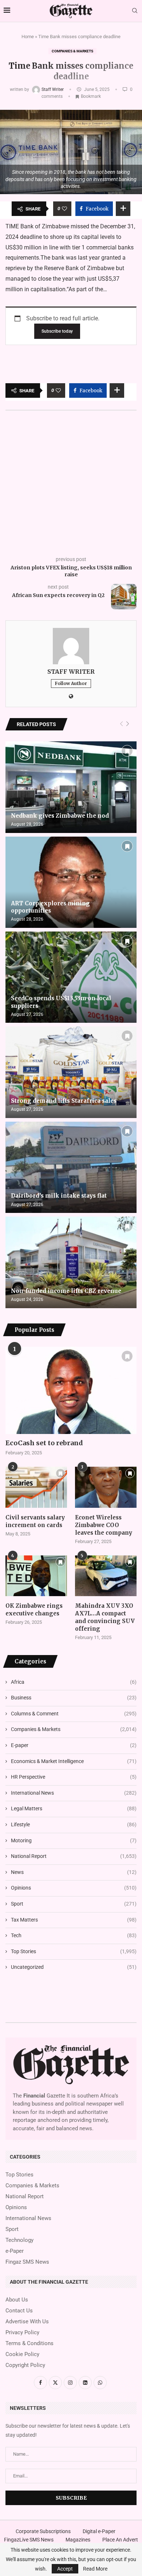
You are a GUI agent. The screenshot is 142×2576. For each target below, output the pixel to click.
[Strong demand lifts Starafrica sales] (71, 1072)
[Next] (128, 724)
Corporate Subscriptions (43, 2531)
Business (74, 1698)
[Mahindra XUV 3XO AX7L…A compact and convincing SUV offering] (106, 1576)
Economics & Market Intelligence (74, 1761)
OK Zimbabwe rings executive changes (34, 1610)
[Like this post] (64, 209)
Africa (74, 1682)
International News (74, 1793)
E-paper (74, 1745)
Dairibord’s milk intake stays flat (59, 1196)
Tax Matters (74, 1920)
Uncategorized (74, 1967)
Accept (65, 2569)
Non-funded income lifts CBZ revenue (66, 1291)
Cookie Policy (22, 2354)
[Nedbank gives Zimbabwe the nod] (71, 787)
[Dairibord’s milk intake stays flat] (71, 1167)
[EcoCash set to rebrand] (71, 1390)
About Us (17, 2300)
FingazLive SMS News (29, 2540)
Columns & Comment (74, 1714)
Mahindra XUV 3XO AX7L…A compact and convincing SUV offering (105, 1617)
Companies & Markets (72, 51)
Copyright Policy (25, 2365)
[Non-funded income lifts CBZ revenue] (71, 1262)
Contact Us (19, 2311)
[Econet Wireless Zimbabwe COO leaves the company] (106, 1487)
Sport (74, 1904)
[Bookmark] (127, 751)
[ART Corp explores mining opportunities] (71, 882)
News (74, 1872)
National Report (74, 1856)
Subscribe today (57, 331)
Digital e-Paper (99, 2531)
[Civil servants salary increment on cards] (36, 1487)
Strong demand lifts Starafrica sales (64, 1101)
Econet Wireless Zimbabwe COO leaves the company (104, 1525)
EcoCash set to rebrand (44, 1443)
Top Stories (74, 1951)
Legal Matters (74, 1808)
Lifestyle (74, 1824)
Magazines (78, 2540)
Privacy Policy (22, 2333)
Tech (74, 1935)
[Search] (135, 11)
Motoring (74, 1840)
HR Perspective (74, 1777)
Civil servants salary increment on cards (35, 1521)
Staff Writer (53, 89)
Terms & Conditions (29, 2343)
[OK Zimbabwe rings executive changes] (36, 1576)
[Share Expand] (123, 209)
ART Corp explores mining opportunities (50, 907)
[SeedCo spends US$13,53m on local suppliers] (71, 977)
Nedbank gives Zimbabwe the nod (60, 816)
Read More (95, 2569)
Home (28, 37)
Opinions (74, 1888)
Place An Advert (120, 2540)
